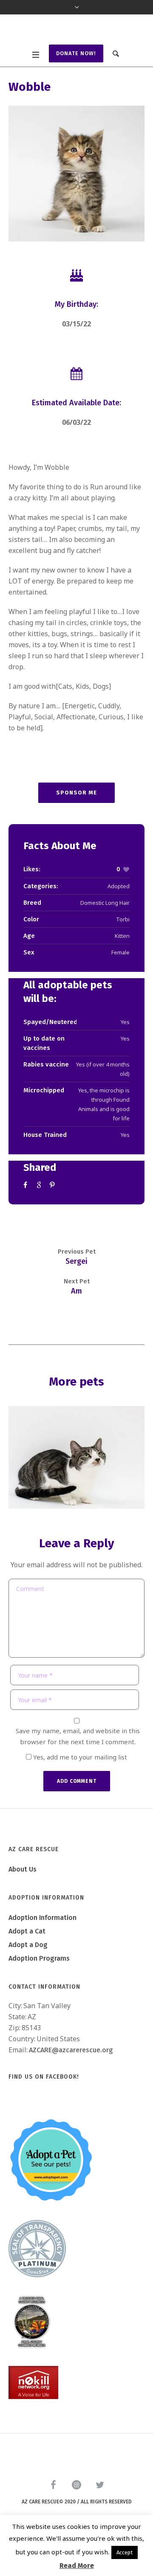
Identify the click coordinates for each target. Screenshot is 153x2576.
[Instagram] (76, 2485)
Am (76, 1291)
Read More (77, 2566)
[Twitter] (100, 2485)
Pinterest (53, 1185)
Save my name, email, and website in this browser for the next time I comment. (78, 1736)
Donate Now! (76, 53)
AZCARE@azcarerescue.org (71, 2050)
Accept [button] (125, 2552)
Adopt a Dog (28, 1945)
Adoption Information (42, 1918)
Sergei (76, 1261)
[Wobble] (76, 174)
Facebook (27, 1185)
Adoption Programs (39, 1958)
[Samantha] (76, 1458)
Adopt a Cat (27, 1931)
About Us (23, 1869)
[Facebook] (53, 2485)
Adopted (119, 886)
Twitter (40, 1185)
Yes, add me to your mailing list (79, 1757)
